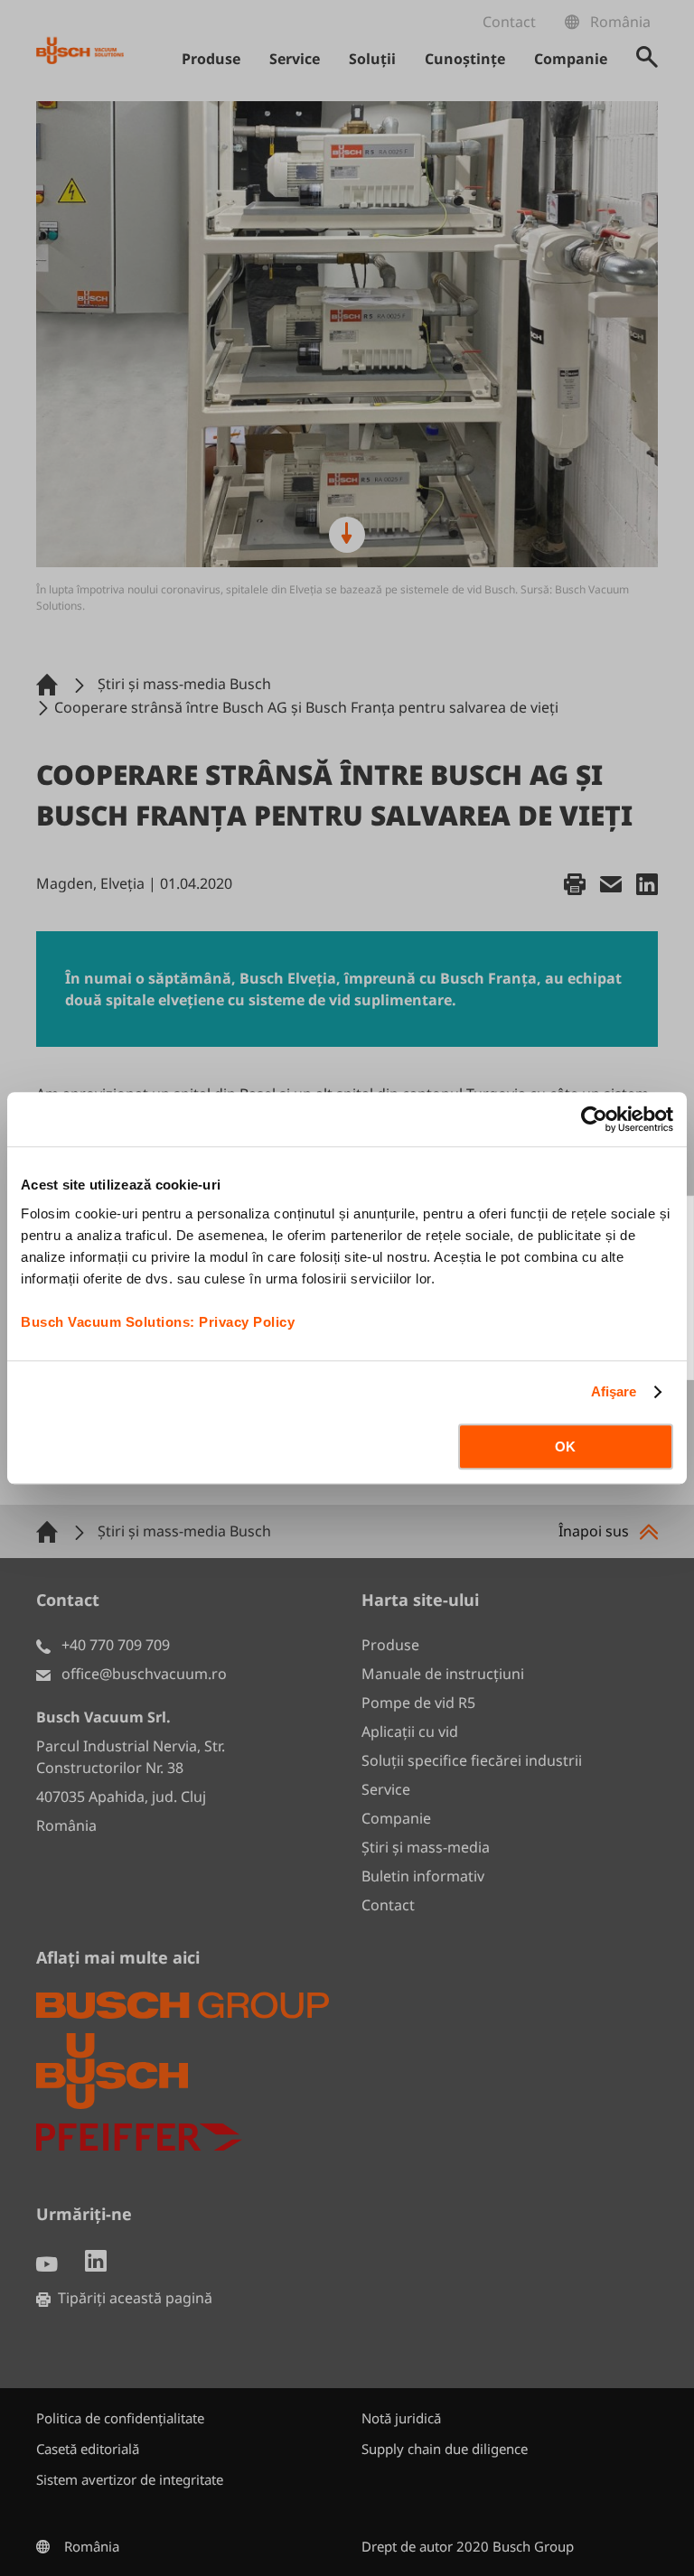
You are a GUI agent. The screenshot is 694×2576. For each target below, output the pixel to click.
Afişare (614, 1391)
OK (565, 1447)
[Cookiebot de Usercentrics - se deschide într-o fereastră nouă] (594, 1119)
